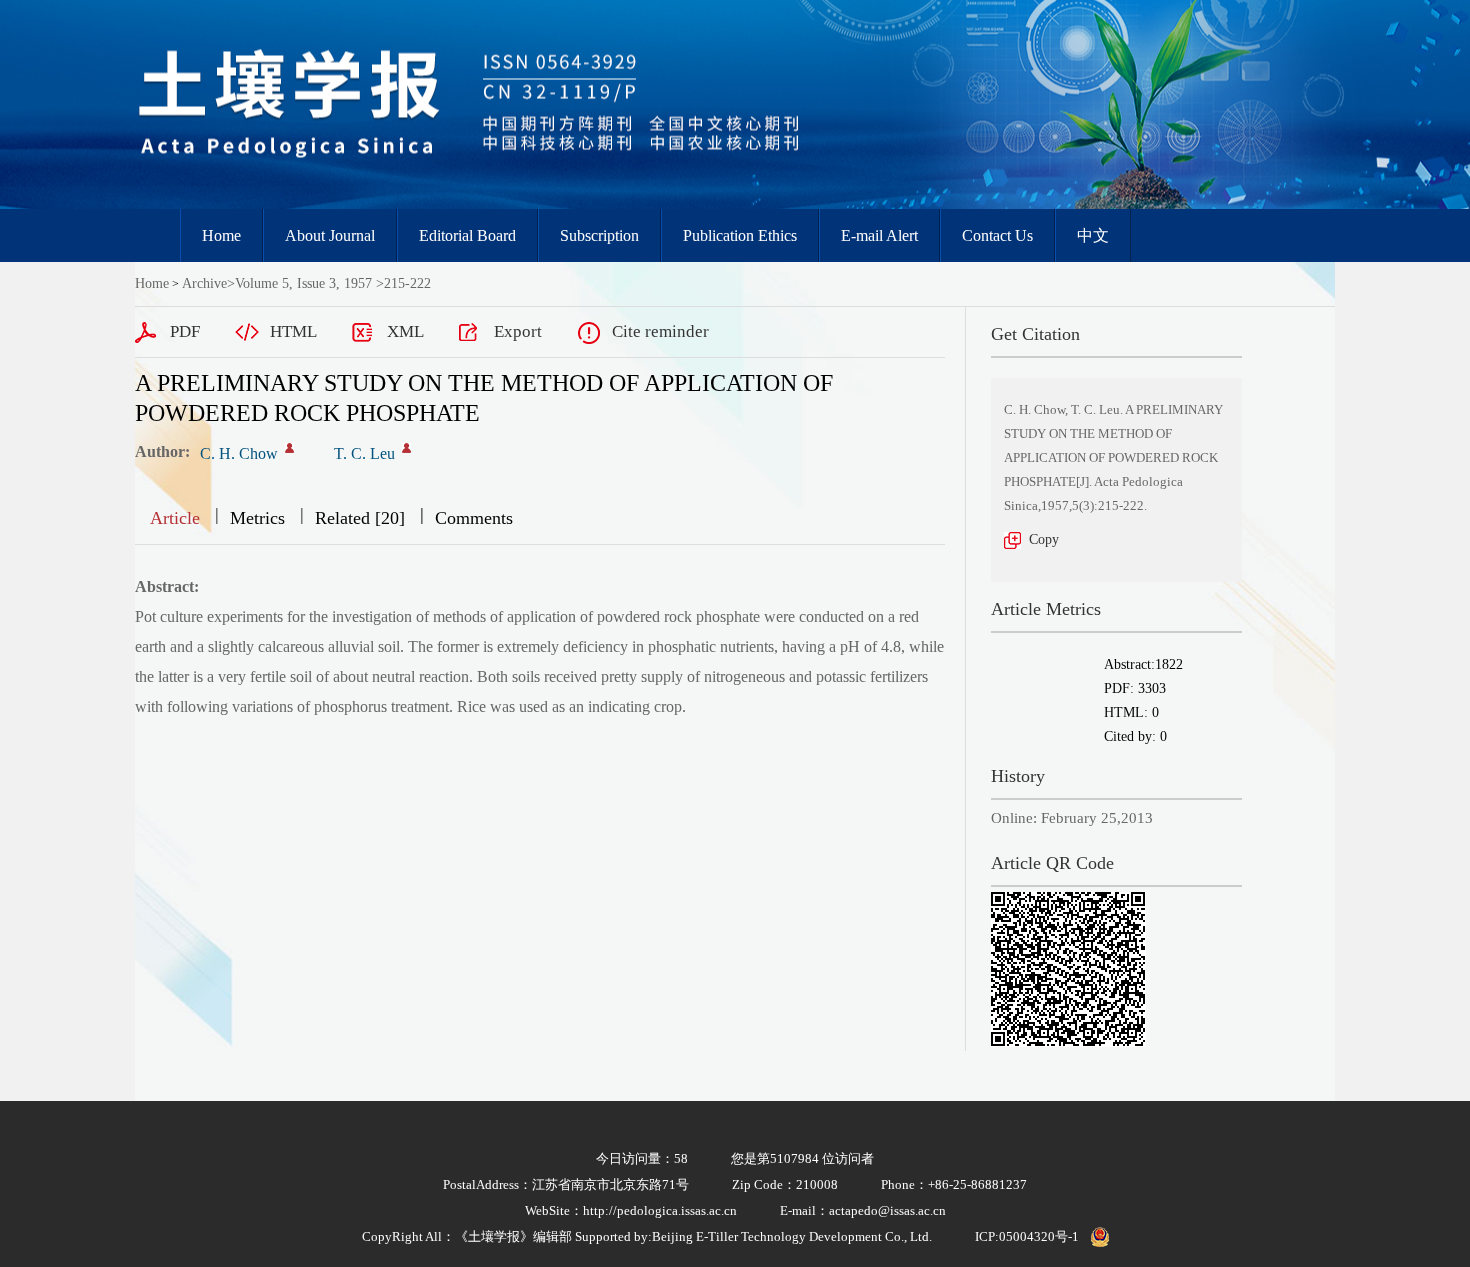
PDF (185, 331)
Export (518, 331)
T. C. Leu (364, 453)
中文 (1093, 235)
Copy (1044, 539)
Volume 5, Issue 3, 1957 (303, 283)
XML (405, 331)
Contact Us (997, 235)
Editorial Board (467, 235)
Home (221, 235)
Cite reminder (660, 331)
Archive (204, 283)
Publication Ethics (740, 235)
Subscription (599, 235)
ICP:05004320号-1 (1027, 1236)
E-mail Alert (879, 235)
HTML (293, 331)
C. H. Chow (239, 453)
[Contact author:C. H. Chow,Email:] (289, 448)
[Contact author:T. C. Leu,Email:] (406, 448)
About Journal (330, 235)
